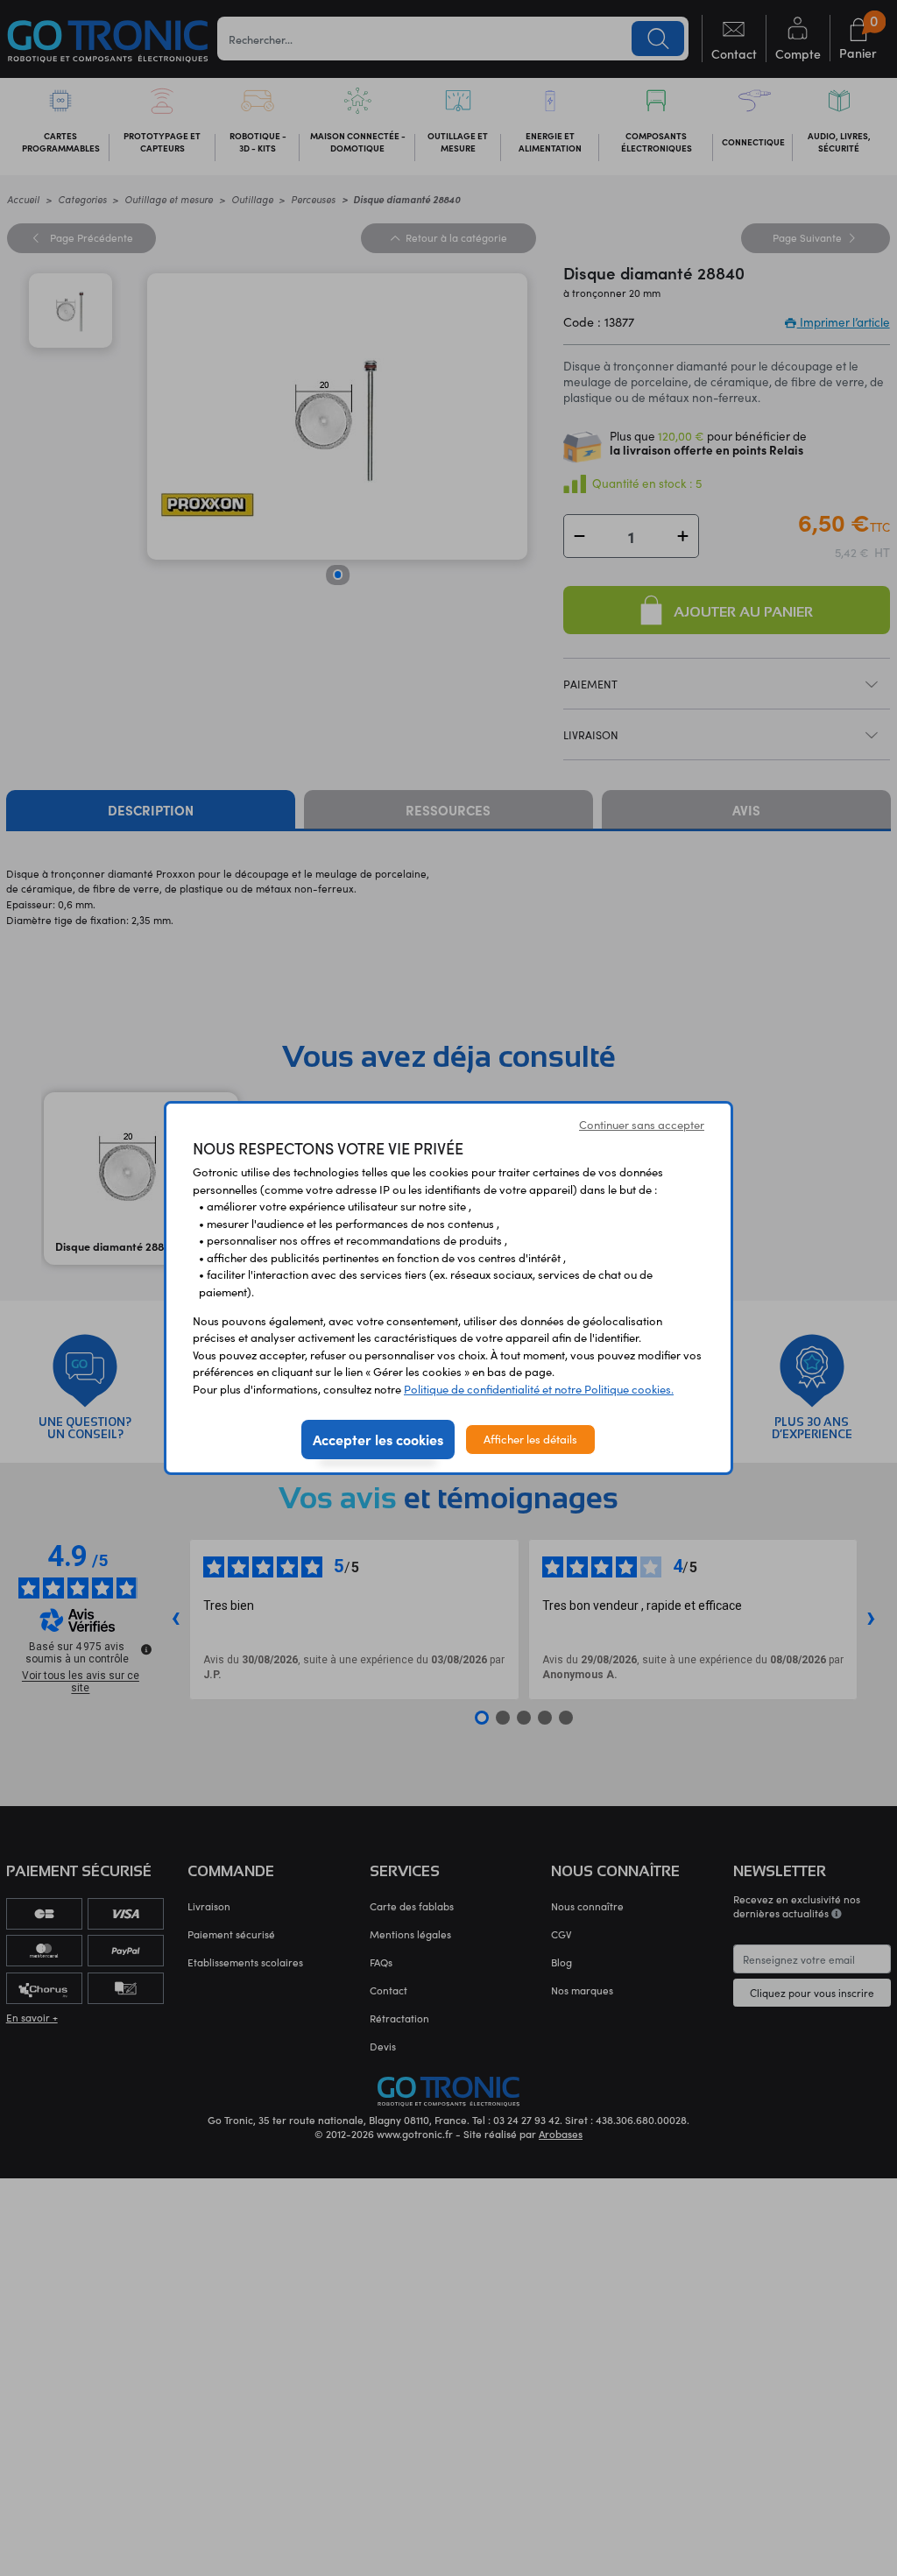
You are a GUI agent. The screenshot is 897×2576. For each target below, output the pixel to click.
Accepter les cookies (378, 1439)
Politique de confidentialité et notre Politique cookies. (539, 1389)
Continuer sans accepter (642, 1125)
